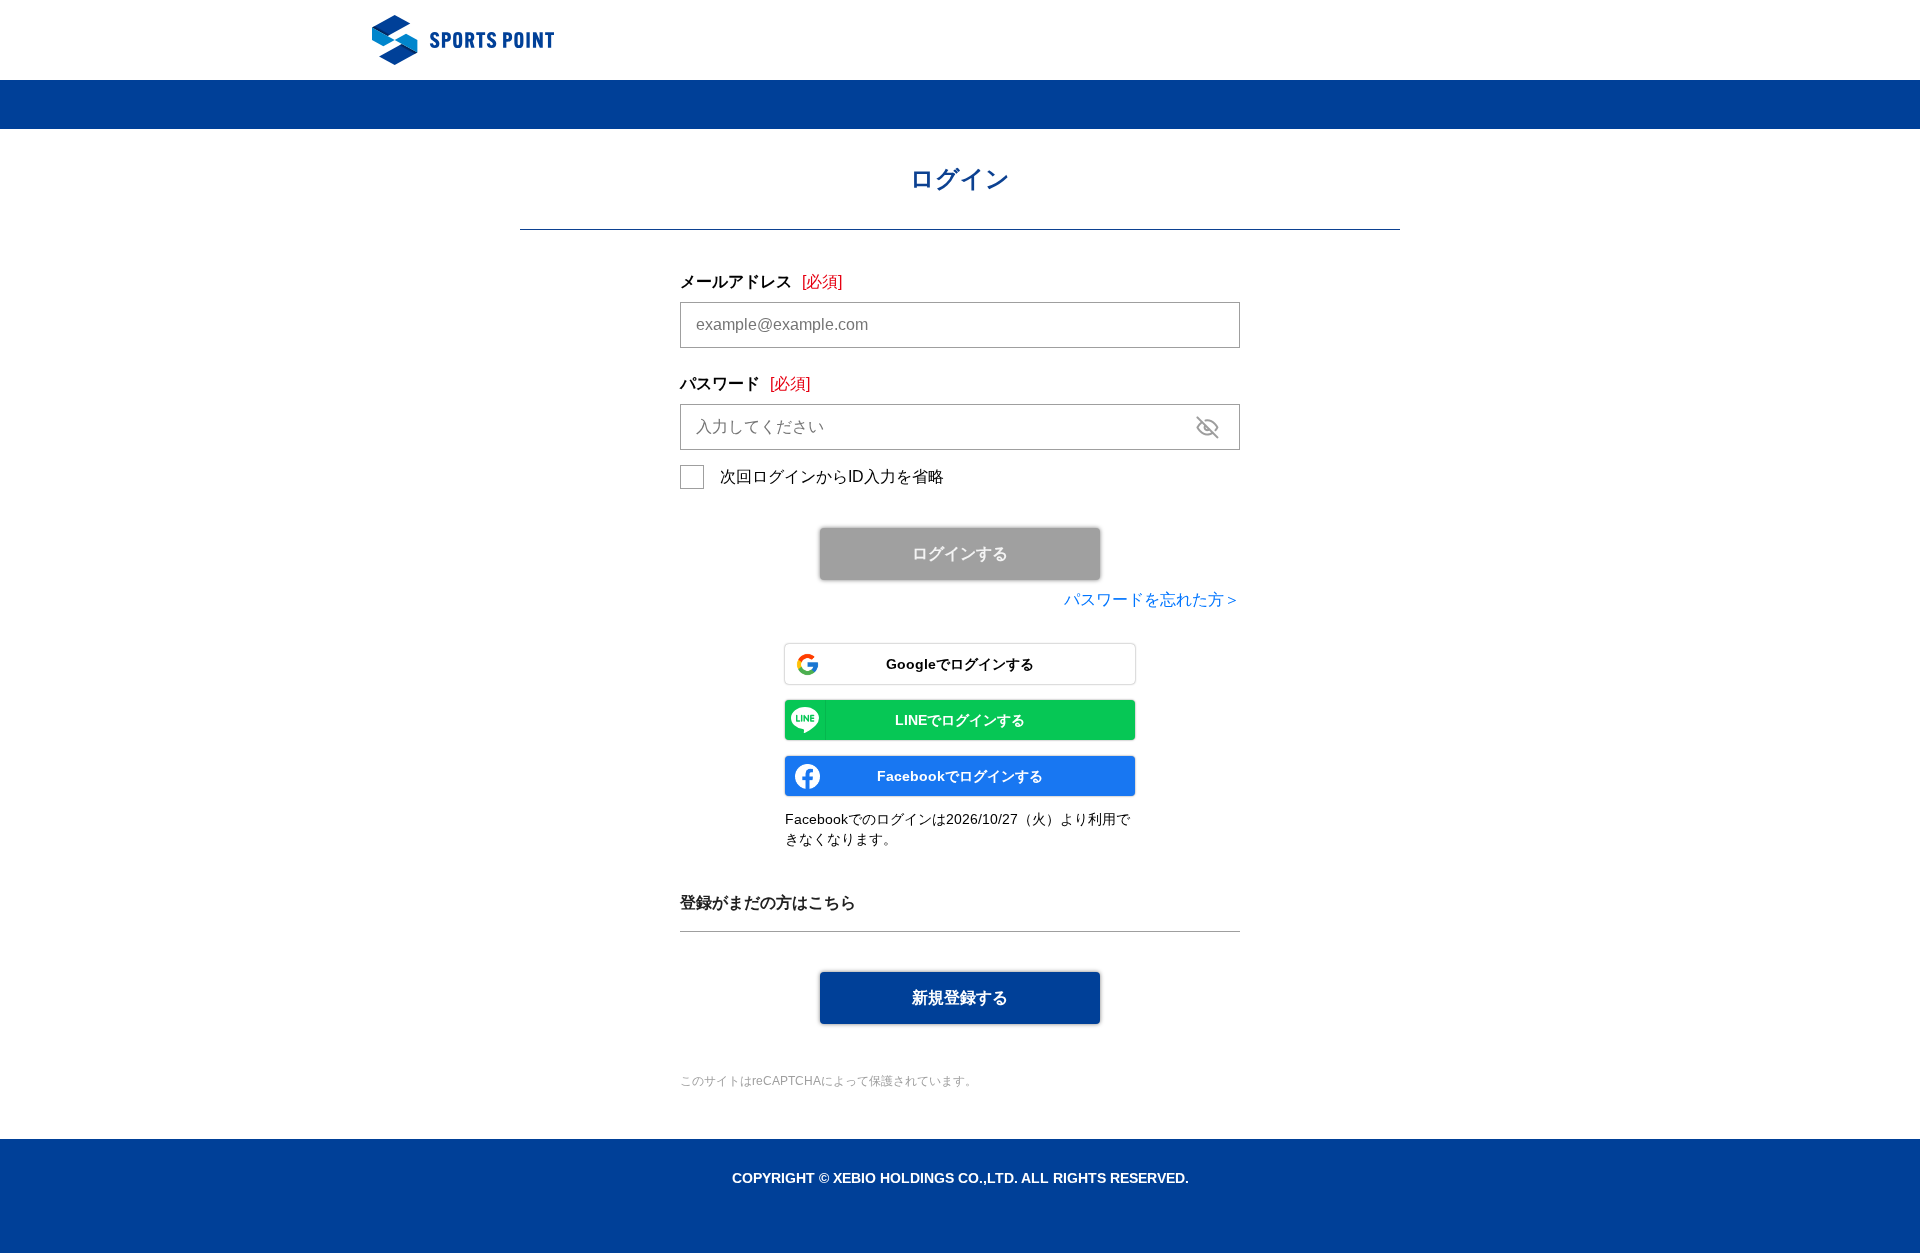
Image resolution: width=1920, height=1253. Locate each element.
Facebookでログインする (960, 776)
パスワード (745, 383)
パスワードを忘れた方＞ (1152, 599)
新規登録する (960, 997)
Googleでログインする (960, 664)
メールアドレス (761, 281)
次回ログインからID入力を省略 (832, 476)
